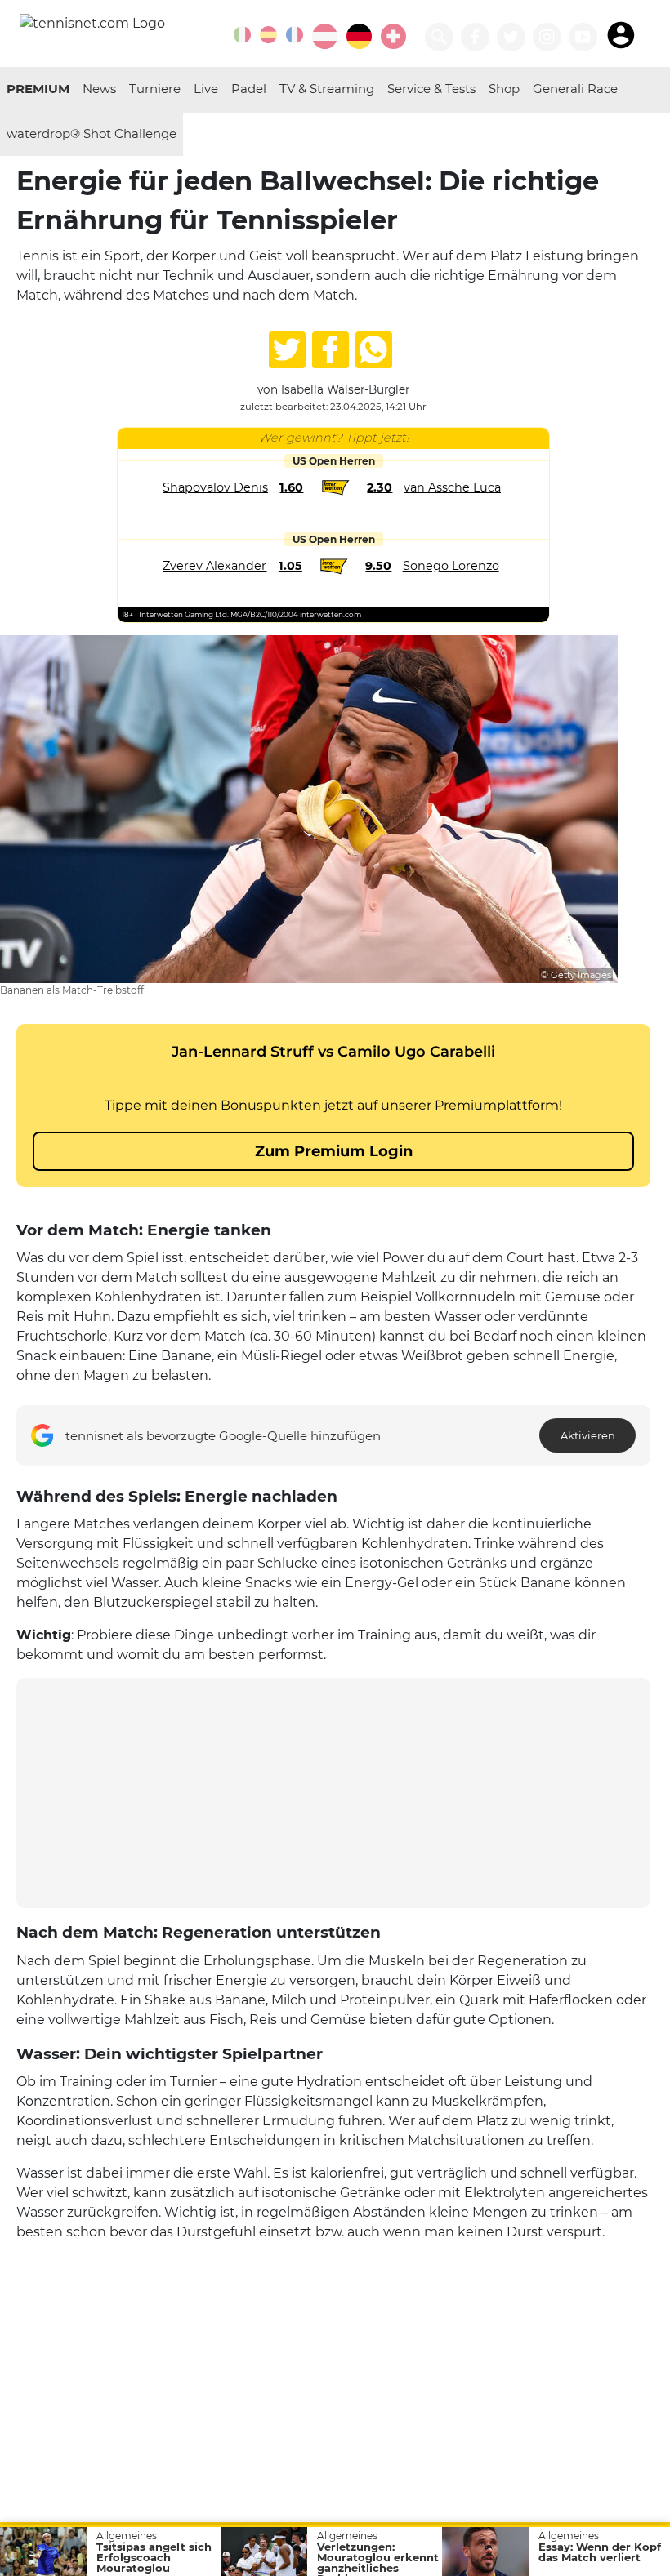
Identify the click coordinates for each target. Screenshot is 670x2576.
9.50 (378, 566)
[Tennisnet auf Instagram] (547, 37)
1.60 (291, 487)
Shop (504, 89)
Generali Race (575, 89)
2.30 (380, 487)
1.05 (290, 566)
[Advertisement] (333, 1793)
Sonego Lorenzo (451, 566)
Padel (249, 89)
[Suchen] (439, 37)
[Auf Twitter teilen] (287, 350)
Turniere (155, 89)
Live (206, 89)
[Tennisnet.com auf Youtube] (583, 37)
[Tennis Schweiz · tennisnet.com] (393, 36)
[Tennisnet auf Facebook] (475, 37)
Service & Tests (431, 89)
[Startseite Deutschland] (92, 22)
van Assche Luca (452, 487)
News (99, 89)
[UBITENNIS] (242, 35)
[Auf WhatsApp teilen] (374, 350)
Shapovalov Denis (215, 487)
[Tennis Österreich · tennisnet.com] (325, 36)
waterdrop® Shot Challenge (92, 133)
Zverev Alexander (214, 566)
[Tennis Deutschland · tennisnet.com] (359, 36)
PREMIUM (38, 89)
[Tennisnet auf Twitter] (511, 37)
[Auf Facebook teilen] (331, 350)
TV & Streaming (327, 89)
